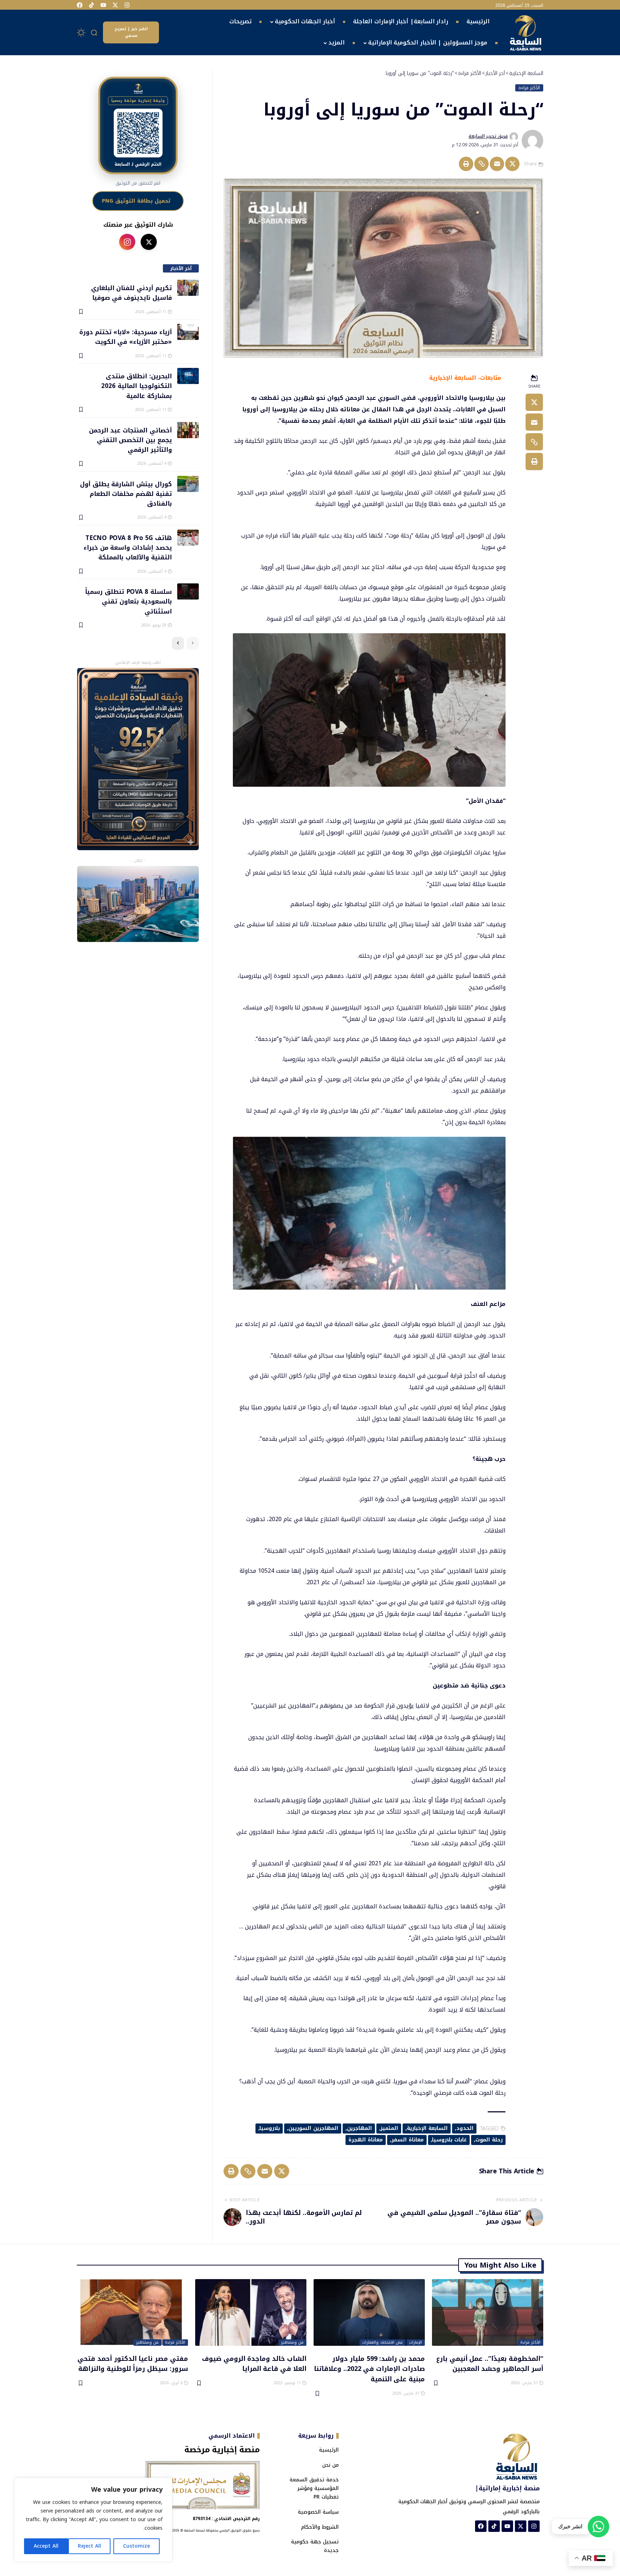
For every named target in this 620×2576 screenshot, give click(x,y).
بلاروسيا (270, 2128)
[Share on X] (512, 164)
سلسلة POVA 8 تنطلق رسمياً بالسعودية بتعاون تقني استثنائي (128, 601)
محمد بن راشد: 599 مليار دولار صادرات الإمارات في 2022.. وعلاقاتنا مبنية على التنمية (369, 2369)
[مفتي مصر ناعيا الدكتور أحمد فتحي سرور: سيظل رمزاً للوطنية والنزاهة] (132, 2312)
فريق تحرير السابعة (488, 136)
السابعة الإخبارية (427, 2128)
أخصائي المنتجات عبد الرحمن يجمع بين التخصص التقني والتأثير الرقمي (130, 440)
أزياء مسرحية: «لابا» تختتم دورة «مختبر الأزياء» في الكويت (125, 337)
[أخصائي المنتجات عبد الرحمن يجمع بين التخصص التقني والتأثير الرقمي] (188, 430)
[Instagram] (127, 5)
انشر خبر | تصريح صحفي (131, 32)
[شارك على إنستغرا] (127, 242)
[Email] (497, 164)
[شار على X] (149, 242)
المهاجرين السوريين (313, 2128)
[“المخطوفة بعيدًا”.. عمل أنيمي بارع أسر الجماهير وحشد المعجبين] (488, 2312)
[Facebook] (80, 5)
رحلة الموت (489, 2140)
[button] (94, 33)
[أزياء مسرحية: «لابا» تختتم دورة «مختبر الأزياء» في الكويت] (188, 332)
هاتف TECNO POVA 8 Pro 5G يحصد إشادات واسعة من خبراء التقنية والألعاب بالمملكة (128, 547)
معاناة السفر (408, 2140)
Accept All (46, 2546)
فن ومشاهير (292, 2343)
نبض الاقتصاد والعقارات (382, 2343)
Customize (137, 2546)
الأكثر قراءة (529, 88)
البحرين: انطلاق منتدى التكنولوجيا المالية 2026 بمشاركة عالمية (136, 386)
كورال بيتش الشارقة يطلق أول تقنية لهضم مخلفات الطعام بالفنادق (126, 494)
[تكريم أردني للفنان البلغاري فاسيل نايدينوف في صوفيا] (188, 288)
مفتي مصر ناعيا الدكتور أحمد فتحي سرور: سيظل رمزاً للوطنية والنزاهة (133, 2364)
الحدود (465, 2128)
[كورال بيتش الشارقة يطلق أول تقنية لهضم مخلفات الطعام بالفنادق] (188, 484)
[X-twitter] (115, 5)
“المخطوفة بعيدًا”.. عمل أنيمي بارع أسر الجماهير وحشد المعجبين (490, 2364)
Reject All (90, 2546)
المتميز (389, 2128)
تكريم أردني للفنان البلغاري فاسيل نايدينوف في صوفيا (131, 292)
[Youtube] (103, 5)
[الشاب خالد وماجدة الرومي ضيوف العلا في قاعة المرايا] (251, 2312)
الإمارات (415, 2343)
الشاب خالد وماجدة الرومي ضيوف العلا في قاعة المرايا (254, 2364)
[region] (93, 2520)
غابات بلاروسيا (449, 2140)
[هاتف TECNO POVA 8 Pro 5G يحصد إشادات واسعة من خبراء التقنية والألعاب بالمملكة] (188, 538)
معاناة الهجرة (366, 2140)
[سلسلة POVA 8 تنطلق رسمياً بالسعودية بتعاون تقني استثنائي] (188, 591)
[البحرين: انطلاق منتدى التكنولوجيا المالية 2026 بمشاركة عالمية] (188, 376)
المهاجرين (360, 2128)
